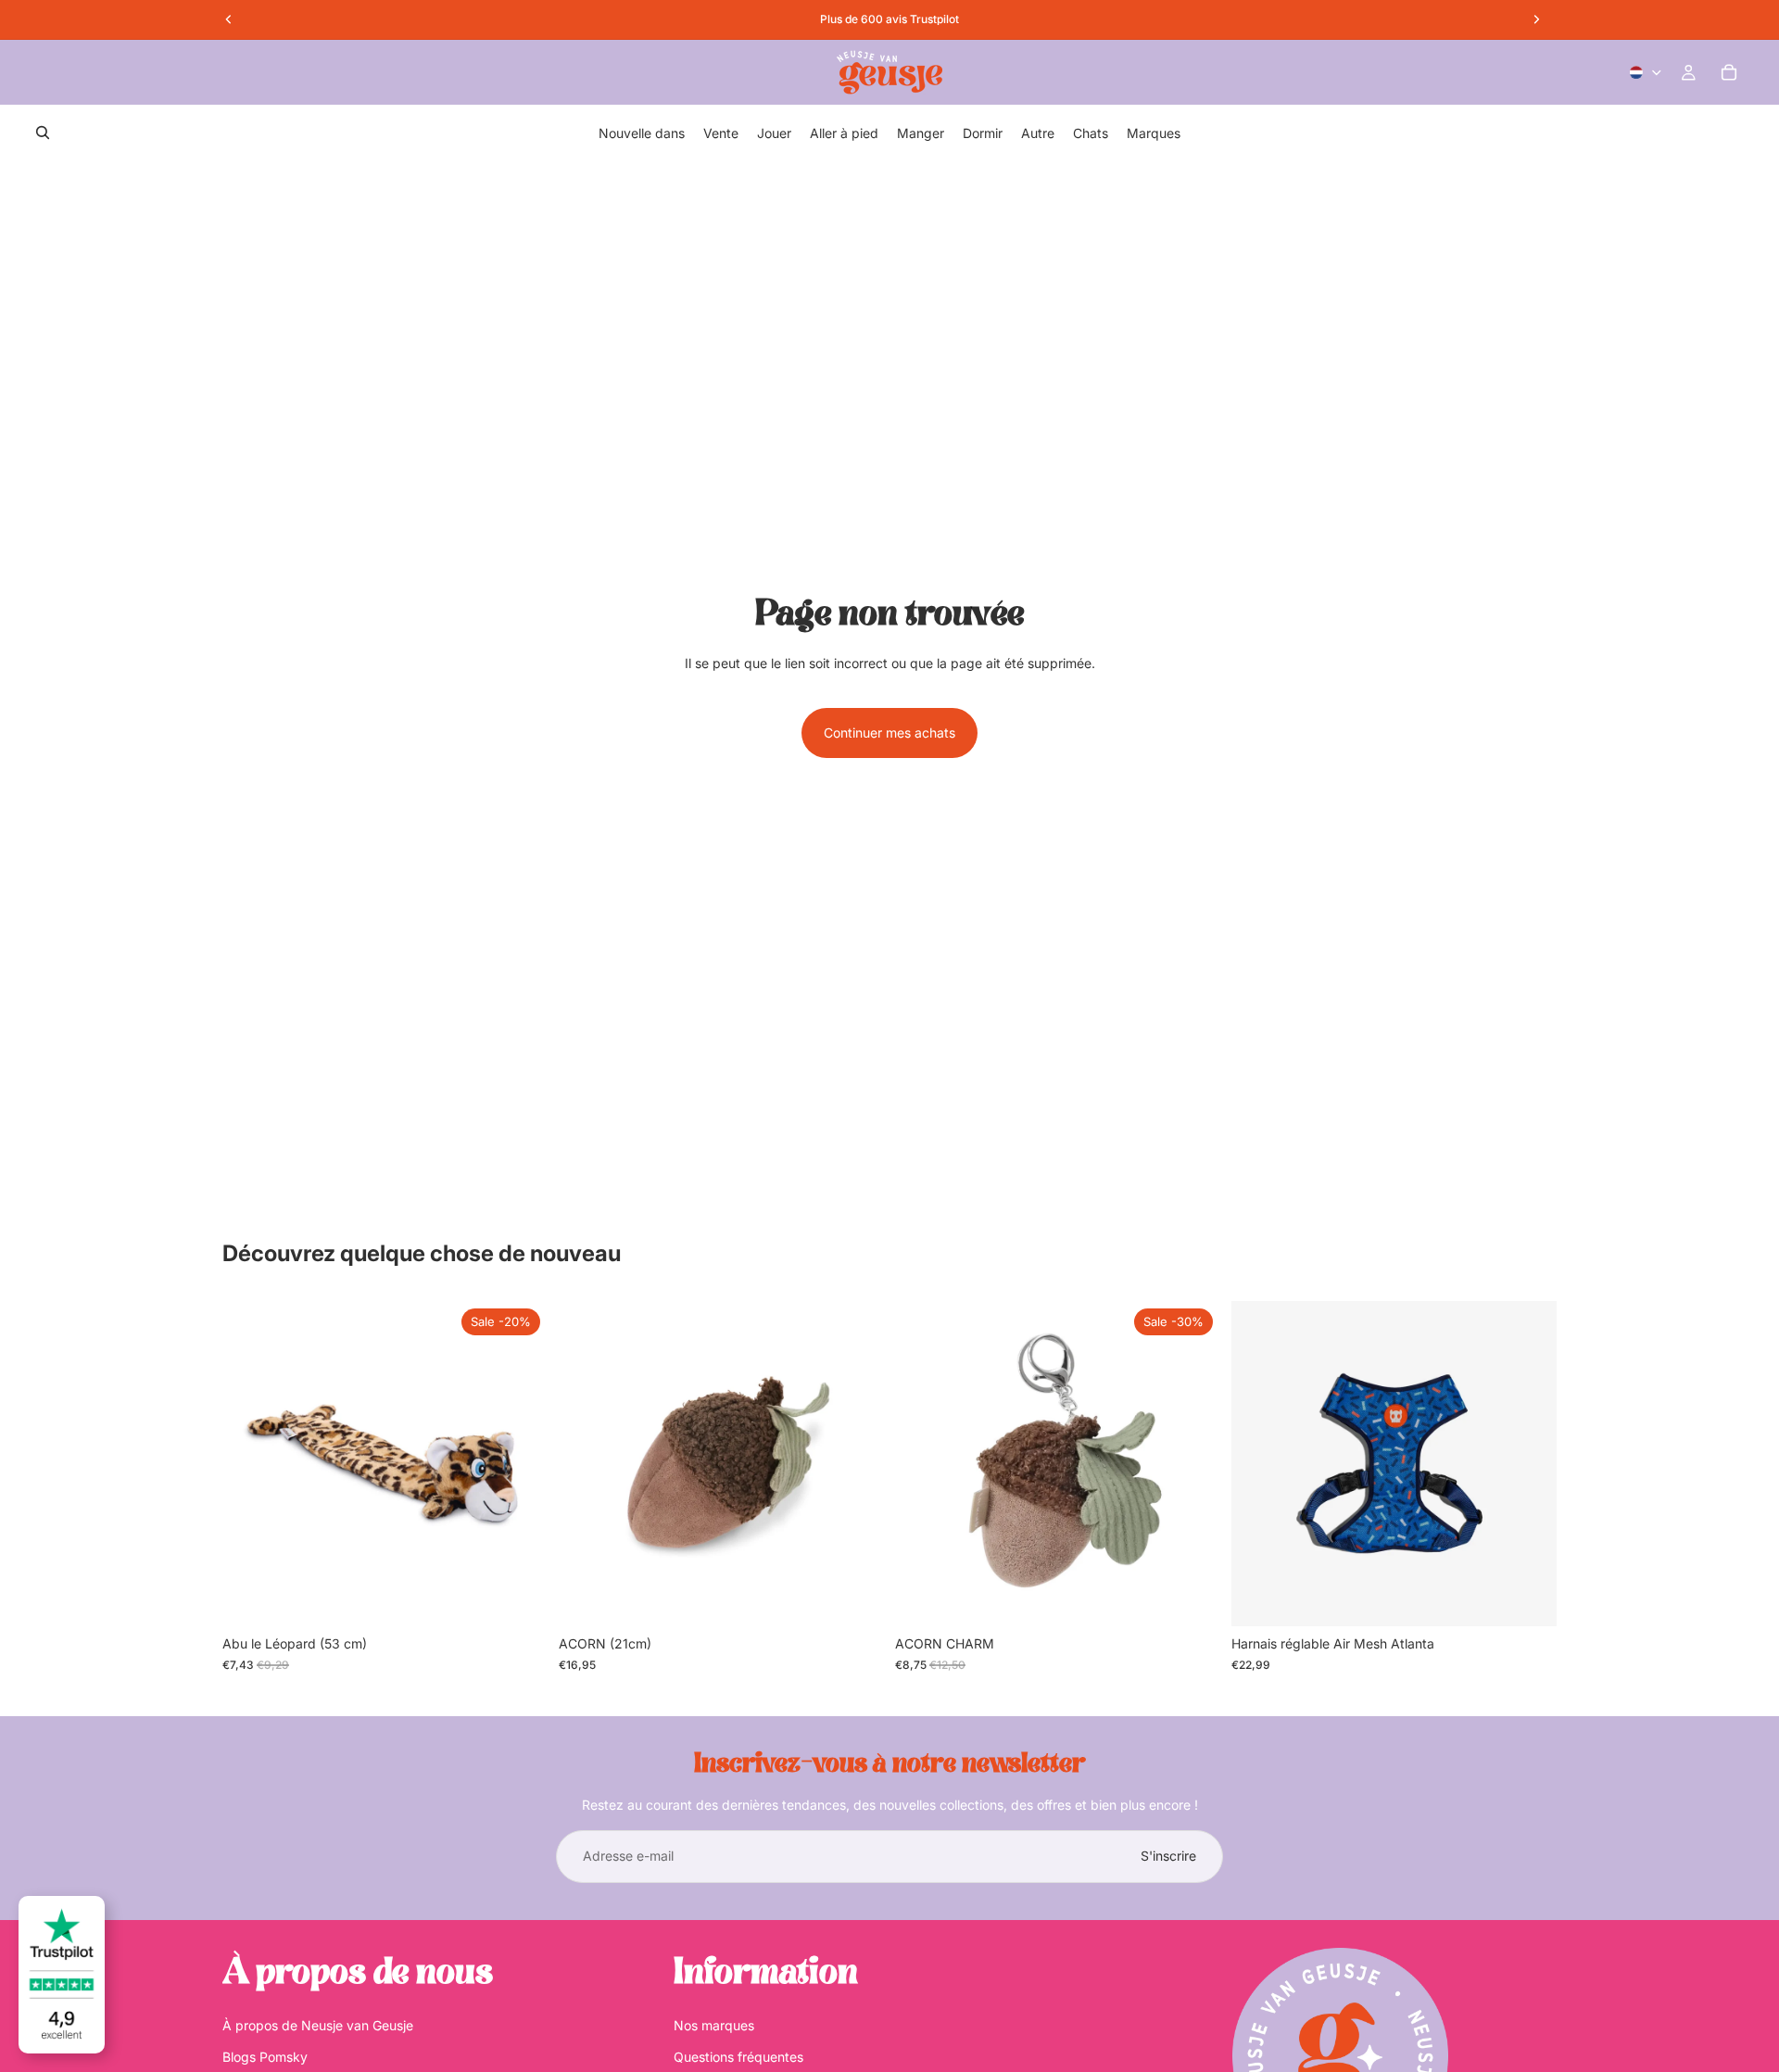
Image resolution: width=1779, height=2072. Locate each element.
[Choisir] (1528, 1598)
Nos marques (714, 2024)
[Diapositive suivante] (1529, 1464)
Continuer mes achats (889, 733)
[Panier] (1729, 72)
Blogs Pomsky (265, 2057)
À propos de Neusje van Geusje (318, 2024)
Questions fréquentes (738, 2057)
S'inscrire (1168, 1856)
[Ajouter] (519, 1598)
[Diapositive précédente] (1259, 1464)
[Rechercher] (43, 133)
